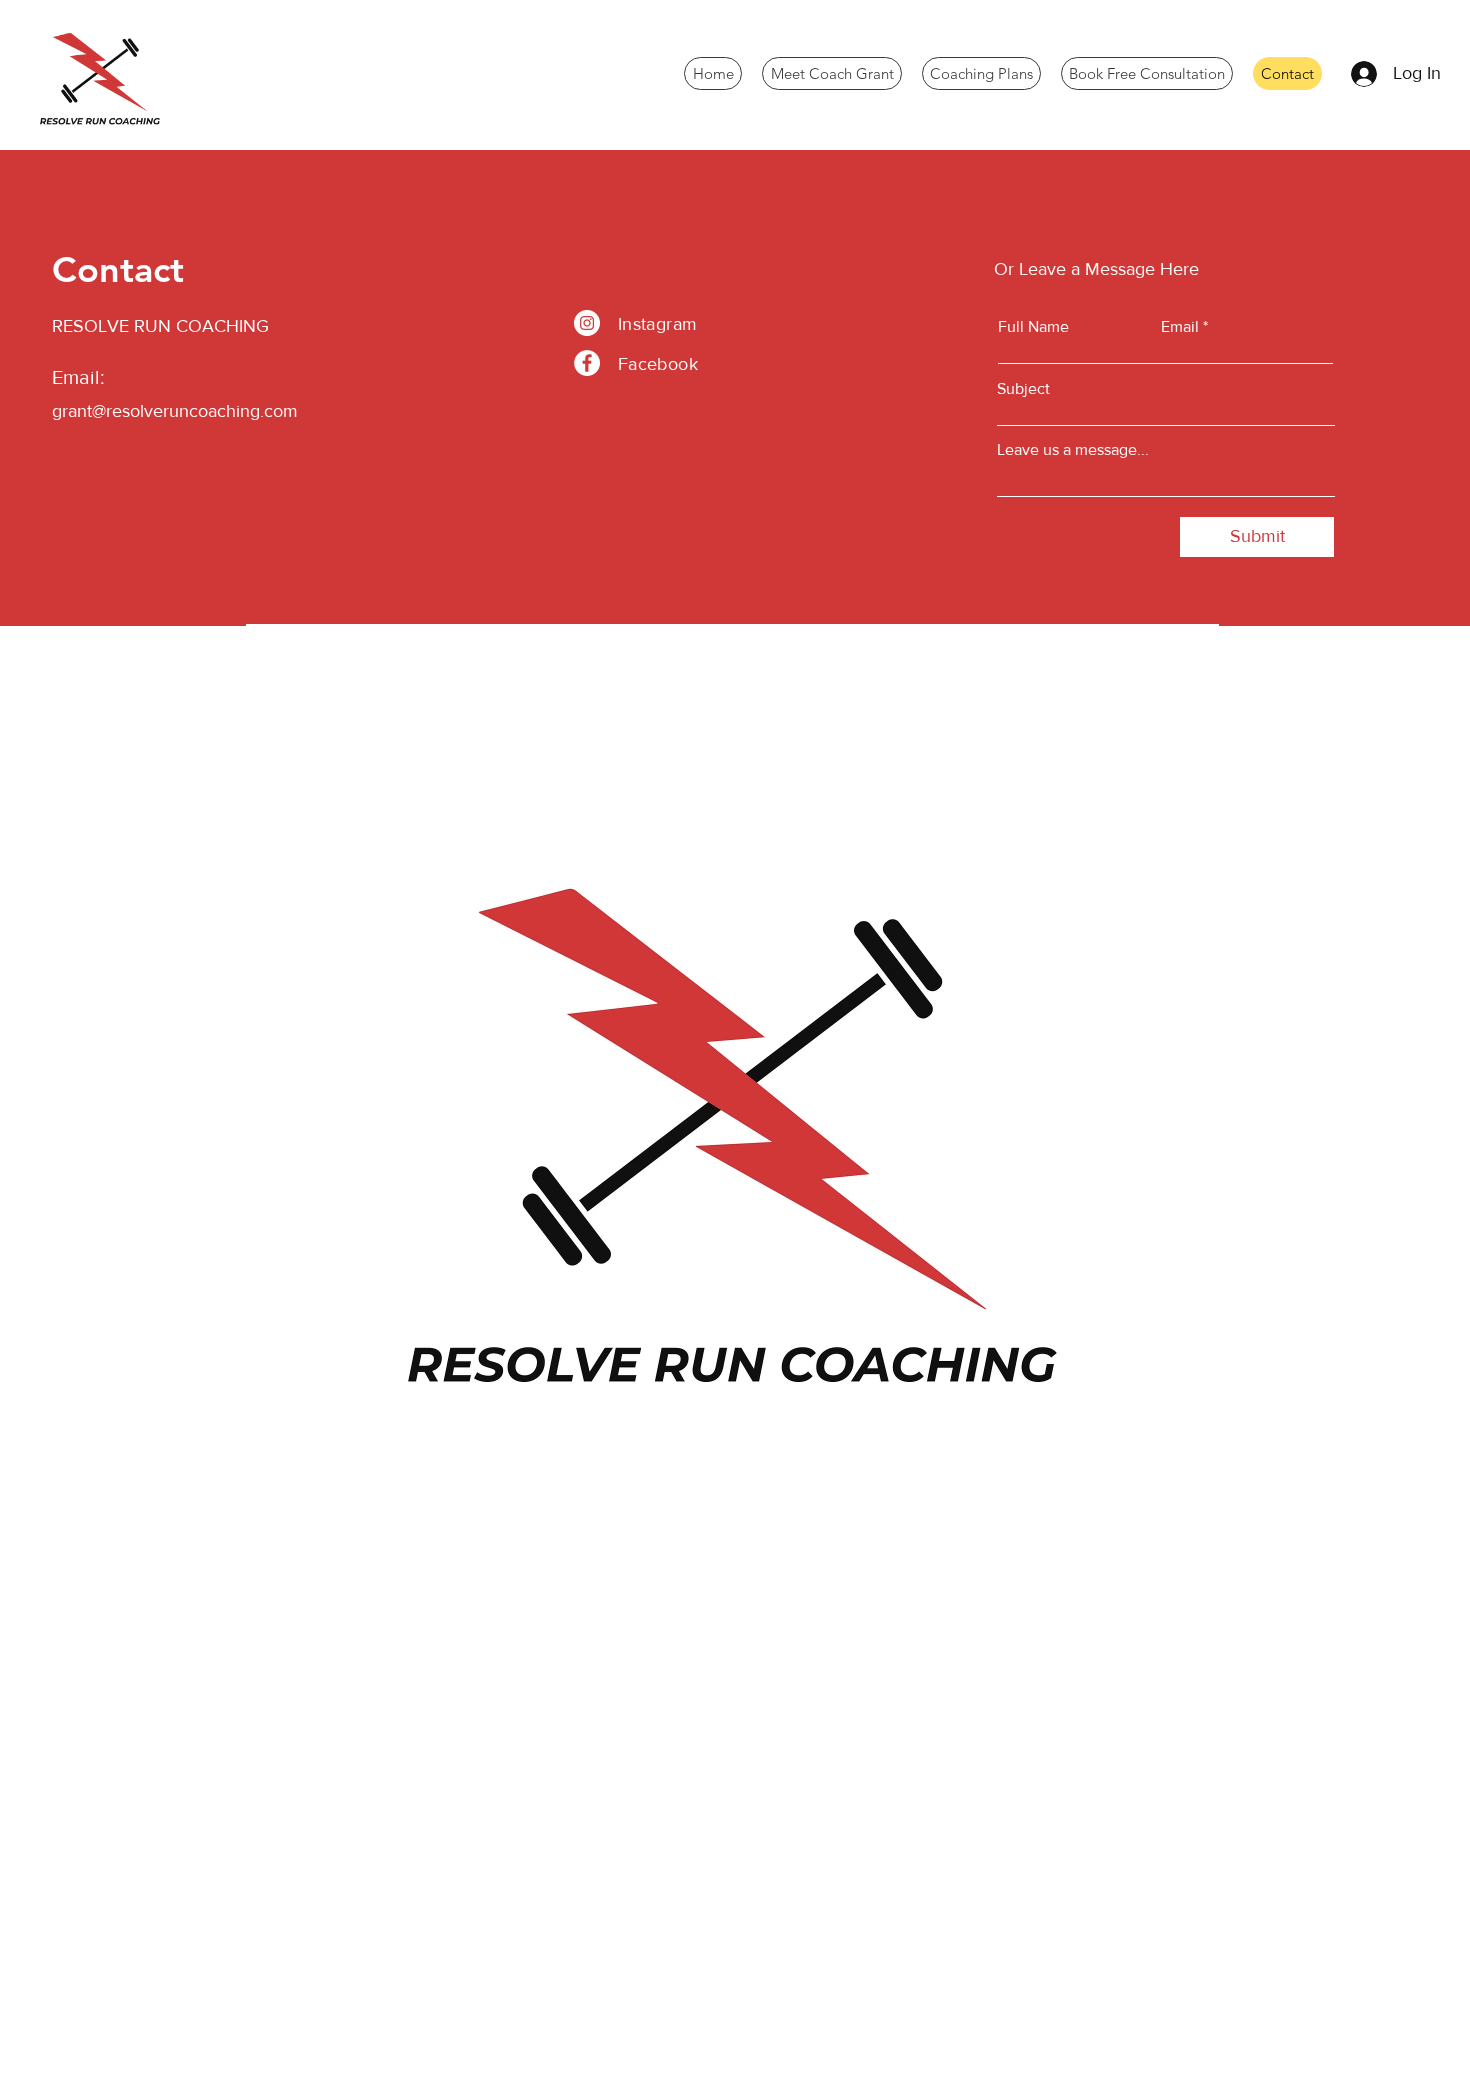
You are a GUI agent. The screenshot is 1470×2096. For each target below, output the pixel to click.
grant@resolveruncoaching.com (175, 411)
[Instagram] (587, 323)
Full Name (1033, 327)
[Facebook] (587, 363)
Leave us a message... (1073, 450)
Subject (1023, 389)
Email (1180, 327)
